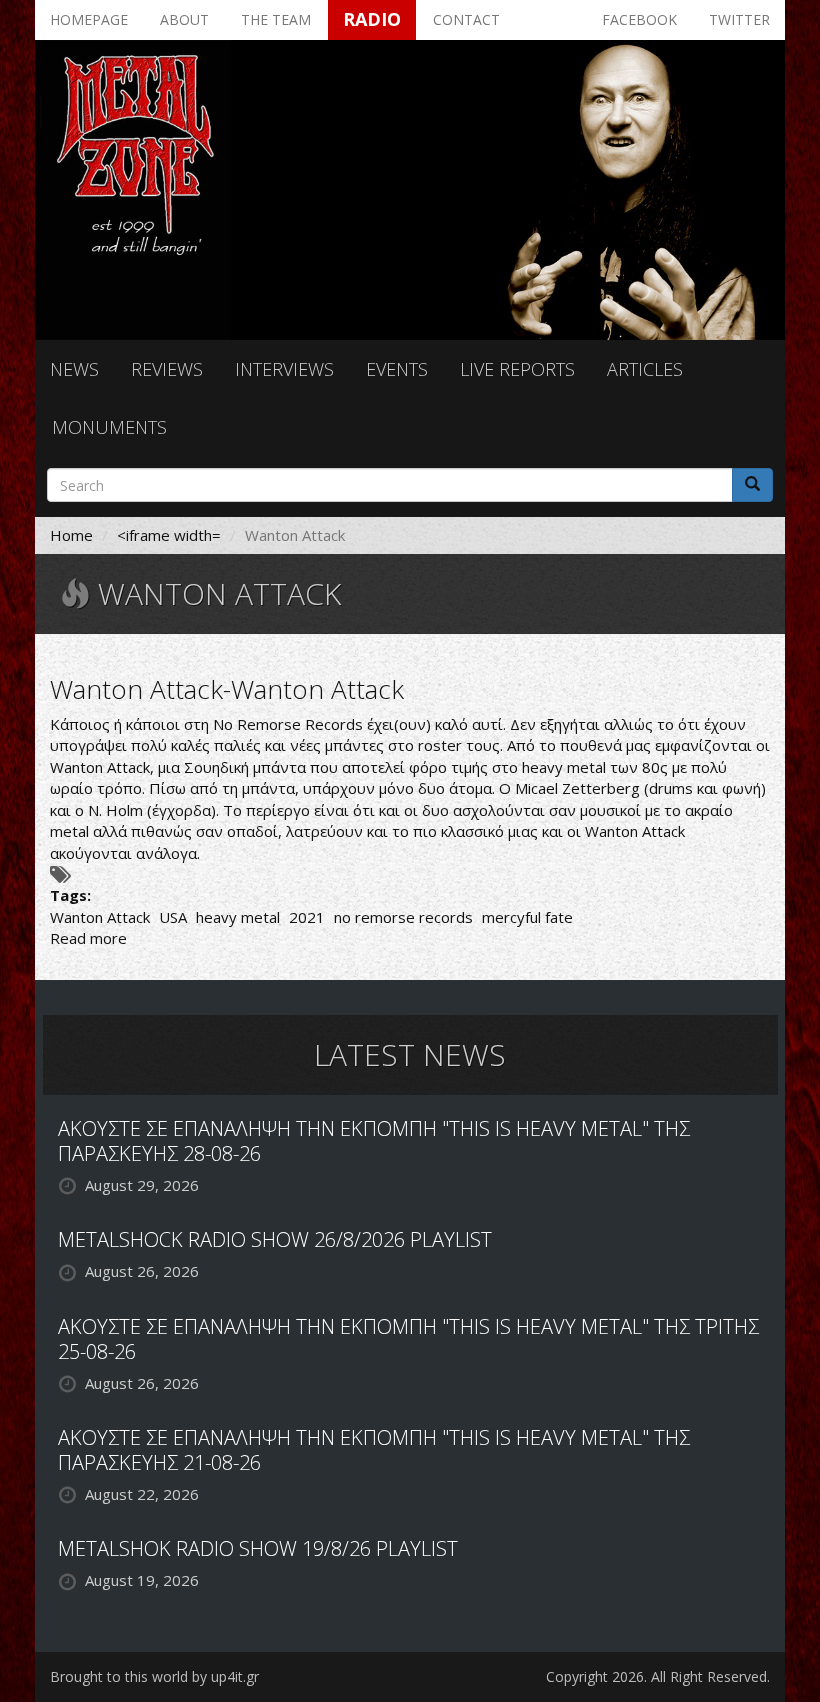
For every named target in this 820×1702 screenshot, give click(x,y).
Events (397, 369)
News (74, 369)
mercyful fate (527, 917)
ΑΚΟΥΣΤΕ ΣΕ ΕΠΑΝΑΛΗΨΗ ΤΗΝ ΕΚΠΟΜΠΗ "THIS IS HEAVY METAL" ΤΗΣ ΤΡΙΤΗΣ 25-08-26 (408, 1339)
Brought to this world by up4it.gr (154, 1676)
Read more (88, 938)
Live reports (517, 369)
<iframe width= (169, 535)
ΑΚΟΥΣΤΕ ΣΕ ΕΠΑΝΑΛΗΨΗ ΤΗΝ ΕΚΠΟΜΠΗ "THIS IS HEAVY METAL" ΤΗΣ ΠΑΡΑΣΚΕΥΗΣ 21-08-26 (374, 1450)
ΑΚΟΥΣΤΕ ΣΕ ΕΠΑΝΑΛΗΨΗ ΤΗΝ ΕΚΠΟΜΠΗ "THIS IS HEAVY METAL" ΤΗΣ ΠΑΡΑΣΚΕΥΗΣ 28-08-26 (374, 1141)
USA (173, 917)
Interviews (284, 369)
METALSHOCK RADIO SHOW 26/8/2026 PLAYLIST (275, 1239)
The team (276, 19)
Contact (466, 19)
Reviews (167, 369)
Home (71, 535)
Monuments (109, 427)
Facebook (639, 19)
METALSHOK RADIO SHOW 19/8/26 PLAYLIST (258, 1548)
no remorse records (403, 917)
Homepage (89, 19)
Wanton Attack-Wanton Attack (227, 689)
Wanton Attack (100, 917)
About (184, 19)
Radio (372, 19)
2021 (307, 917)
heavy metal (238, 917)
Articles (645, 369)
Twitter (739, 19)
